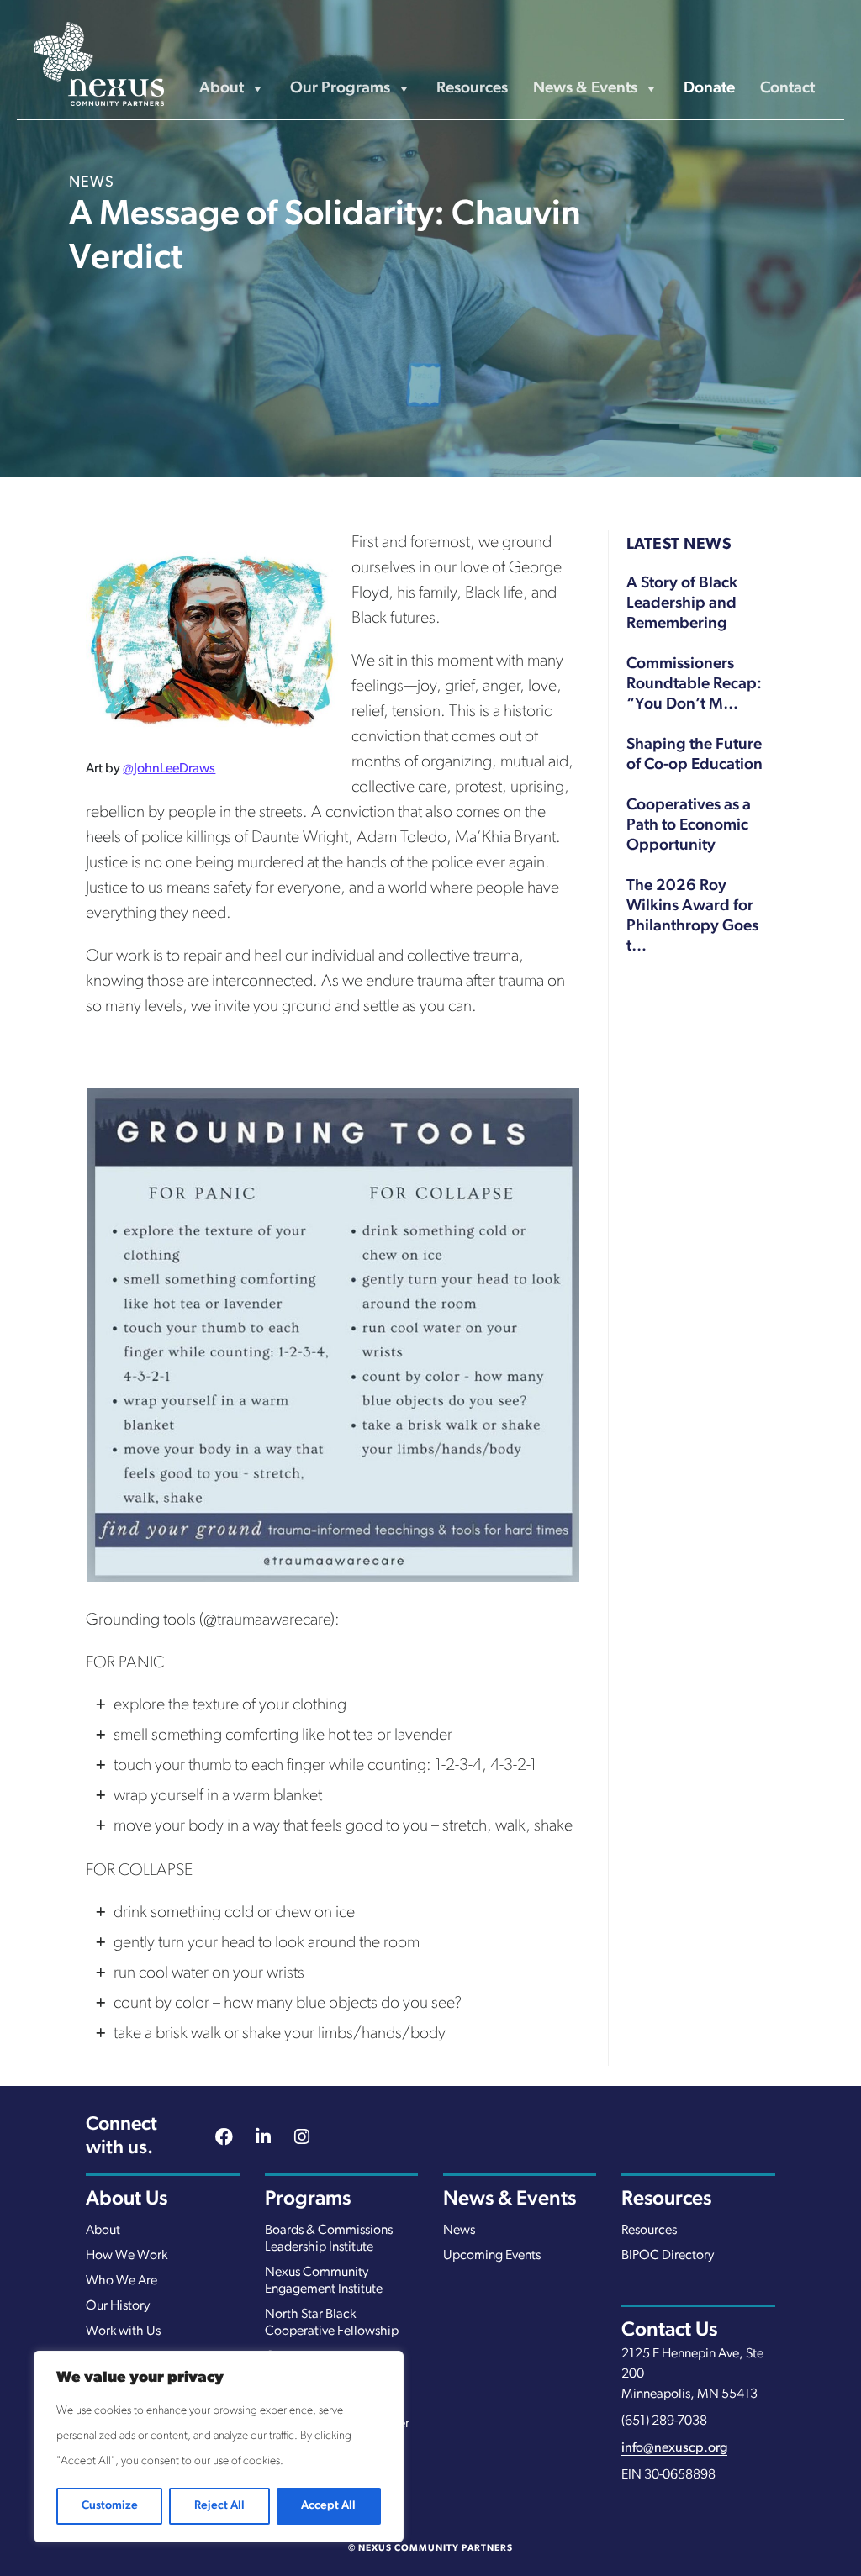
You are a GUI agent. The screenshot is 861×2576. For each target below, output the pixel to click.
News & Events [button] (585, 89)
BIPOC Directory (668, 2256)
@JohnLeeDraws (169, 769)
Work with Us (123, 2331)
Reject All (219, 2506)
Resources (472, 89)
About (103, 2231)
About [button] (222, 89)
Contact (787, 89)
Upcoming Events (492, 2256)
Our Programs (340, 89)
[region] (219, 2447)
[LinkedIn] (263, 2139)
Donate (709, 89)
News (459, 2231)
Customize (110, 2506)
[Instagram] (302, 2139)
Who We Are (121, 2281)
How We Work (127, 2256)
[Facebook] (224, 2139)
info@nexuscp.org (674, 2448)
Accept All (328, 2506)
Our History (118, 2306)
